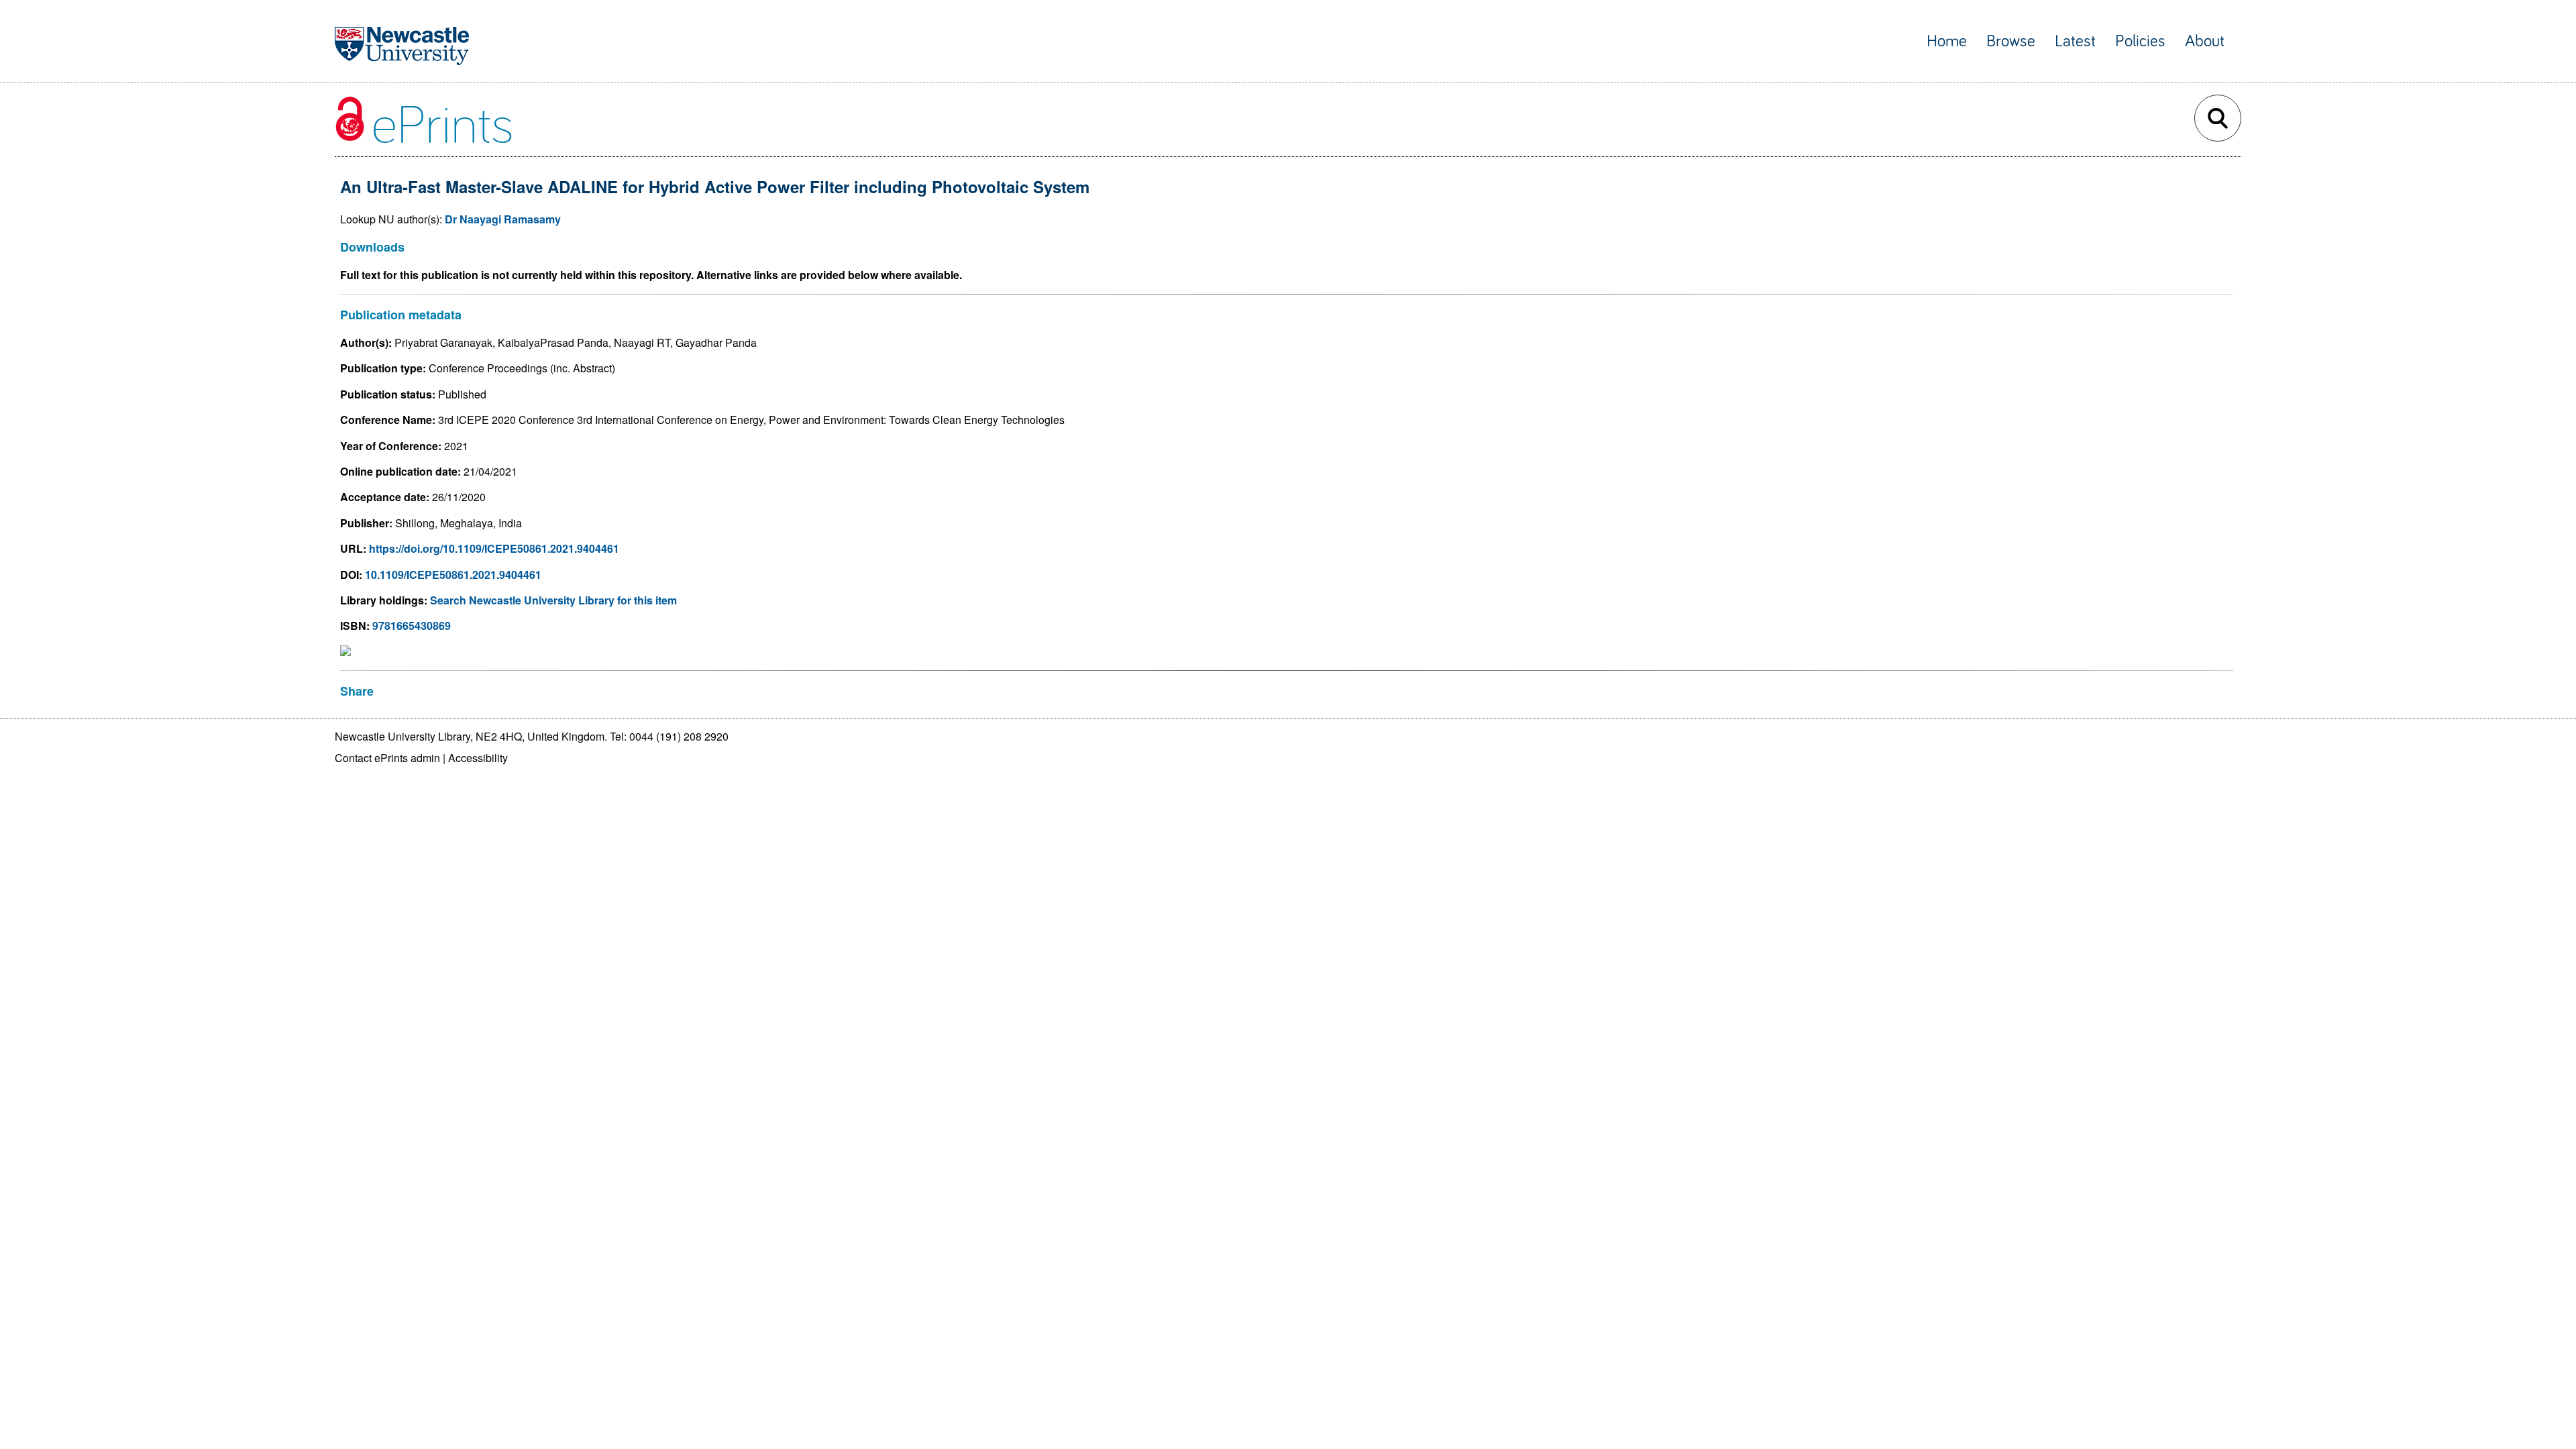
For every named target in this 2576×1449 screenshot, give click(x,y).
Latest (2075, 41)
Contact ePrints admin (387, 758)
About (2205, 41)
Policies (2140, 41)
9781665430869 (412, 626)
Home (1947, 41)
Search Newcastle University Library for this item (553, 600)
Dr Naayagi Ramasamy (503, 219)
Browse (2011, 41)
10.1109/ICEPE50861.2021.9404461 (453, 575)
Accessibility (478, 758)
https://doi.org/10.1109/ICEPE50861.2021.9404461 (494, 548)
